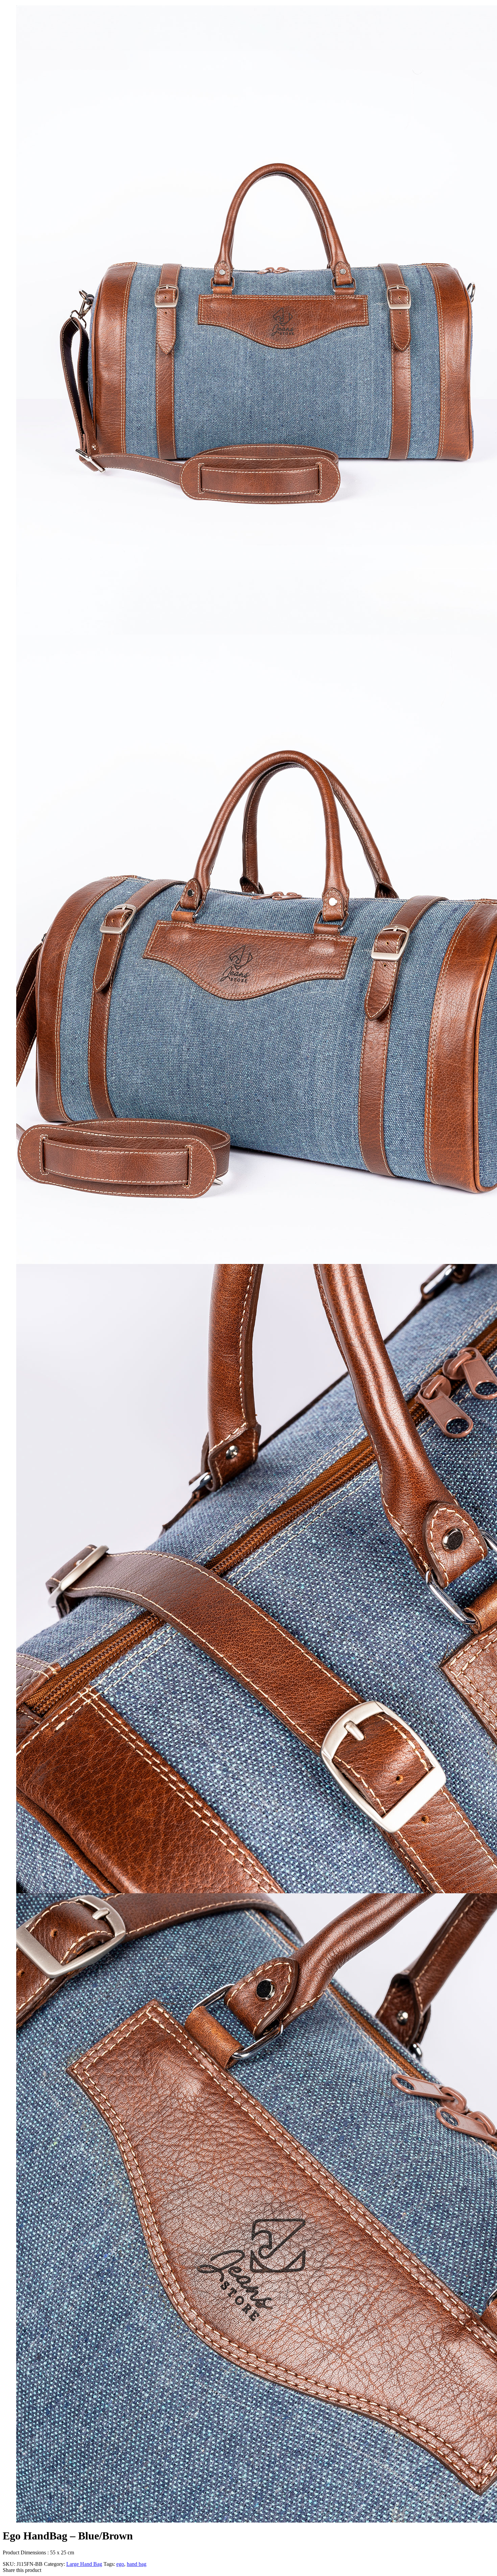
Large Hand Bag (84, 2564)
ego (120, 2564)
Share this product (22, 2570)
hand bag (137, 2564)
